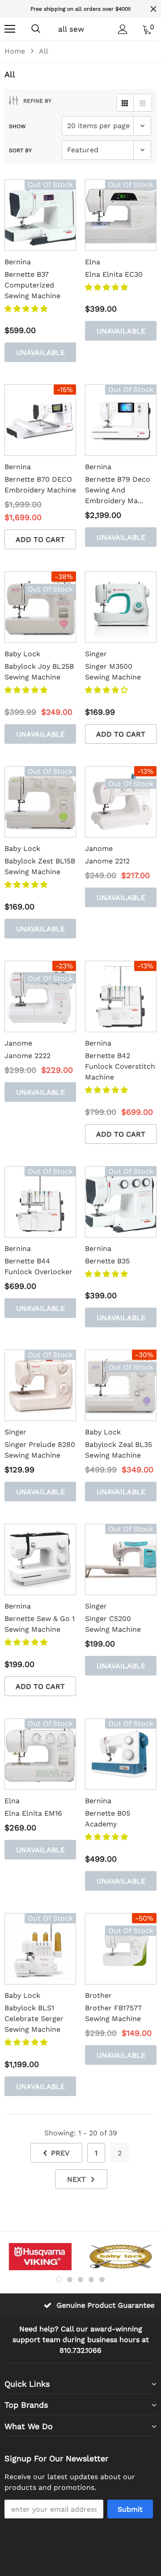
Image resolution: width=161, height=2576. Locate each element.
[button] (27, 309)
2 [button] (70, 2280)
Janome (99, 848)
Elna (93, 262)
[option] (40, 2257)
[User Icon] (123, 29)
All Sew (71, 29)
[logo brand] (40, 2257)
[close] (153, 9)
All (44, 51)
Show (17, 126)
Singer (96, 654)
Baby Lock (22, 654)
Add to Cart (40, 540)
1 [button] (59, 2280)
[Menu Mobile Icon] (10, 29)
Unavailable (40, 352)
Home (15, 51)
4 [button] (91, 2280)
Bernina (18, 262)
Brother (98, 1995)
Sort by (20, 150)
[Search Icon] (36, 29)
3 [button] (80, 2280)
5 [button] (102, 2280)
